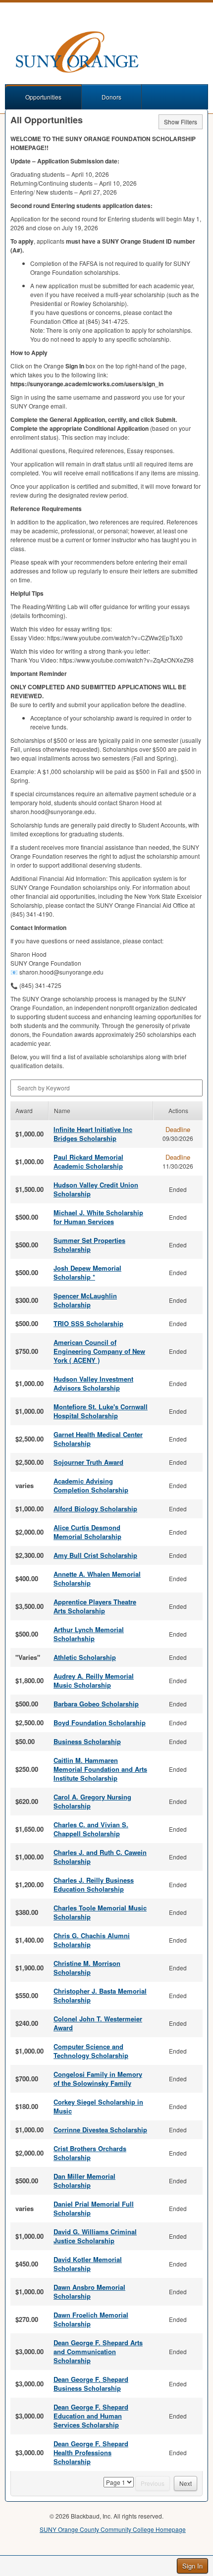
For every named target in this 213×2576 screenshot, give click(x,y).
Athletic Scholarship (85, 1657)
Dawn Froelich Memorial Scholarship (91, 2319)
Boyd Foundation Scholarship (100, 1723)
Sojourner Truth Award (88, 1462)
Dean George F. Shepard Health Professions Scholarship (91, 2452)
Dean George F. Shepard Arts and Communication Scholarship (98, 2351)
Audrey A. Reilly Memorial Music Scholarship (94, 1680)
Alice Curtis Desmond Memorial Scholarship (87, 1532)
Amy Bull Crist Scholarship (95, 1555)
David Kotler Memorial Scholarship (88, 2264)
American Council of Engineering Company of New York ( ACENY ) (99, 1351)
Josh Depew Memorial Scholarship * (87, 1272)
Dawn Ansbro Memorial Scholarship (89, 2292)
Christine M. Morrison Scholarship (87, 1968)
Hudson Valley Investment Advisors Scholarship (93, 1383)
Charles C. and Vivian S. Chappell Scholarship (91, 1829)
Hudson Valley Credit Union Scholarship (96, 1189)
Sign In (192, 2566)
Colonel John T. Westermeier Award (98, 2023)
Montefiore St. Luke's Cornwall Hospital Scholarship (101, 1411)
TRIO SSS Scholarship (88, 1323)
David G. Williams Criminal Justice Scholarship (95, 2236)
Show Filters (181, 122)
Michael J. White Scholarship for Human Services (98, 1217)
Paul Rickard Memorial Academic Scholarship (88, 1161)
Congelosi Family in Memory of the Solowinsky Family (98, 2079)
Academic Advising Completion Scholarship (91, 1485)
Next (186, 2483)
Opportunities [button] (43, 97)
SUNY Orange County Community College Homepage (113, 2529)
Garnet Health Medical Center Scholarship (98, 1439)
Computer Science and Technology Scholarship (91, 2051)
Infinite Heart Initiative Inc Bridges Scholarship (93, 1134)
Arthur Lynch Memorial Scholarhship (89, 1634)
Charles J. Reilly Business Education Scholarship (94, 1884)
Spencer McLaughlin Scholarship (85, 1300)
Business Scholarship (87, 1741)
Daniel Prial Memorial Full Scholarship (94, 2208)
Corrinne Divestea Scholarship (100, 2130)
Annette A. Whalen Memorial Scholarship (97, 1578)
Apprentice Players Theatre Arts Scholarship (95, 1606)
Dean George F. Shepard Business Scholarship (91, 2384)
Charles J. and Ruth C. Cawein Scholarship (100, 1857)
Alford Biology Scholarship (95, 1509)
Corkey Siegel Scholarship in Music (98, 2106)
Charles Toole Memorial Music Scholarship (100, 1912)
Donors (111, 97)
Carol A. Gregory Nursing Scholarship (92, 1801)
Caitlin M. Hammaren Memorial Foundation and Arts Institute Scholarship (100, 1769)
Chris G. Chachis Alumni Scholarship (92, 1940)
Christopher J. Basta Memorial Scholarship (100, 1995)
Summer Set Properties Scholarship (89, 1245)
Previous (153, 2483)
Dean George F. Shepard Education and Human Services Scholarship (91, 2416)
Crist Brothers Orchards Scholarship (90, 2153)
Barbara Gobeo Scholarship (96, 1704)
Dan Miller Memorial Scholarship (84, 2181)
